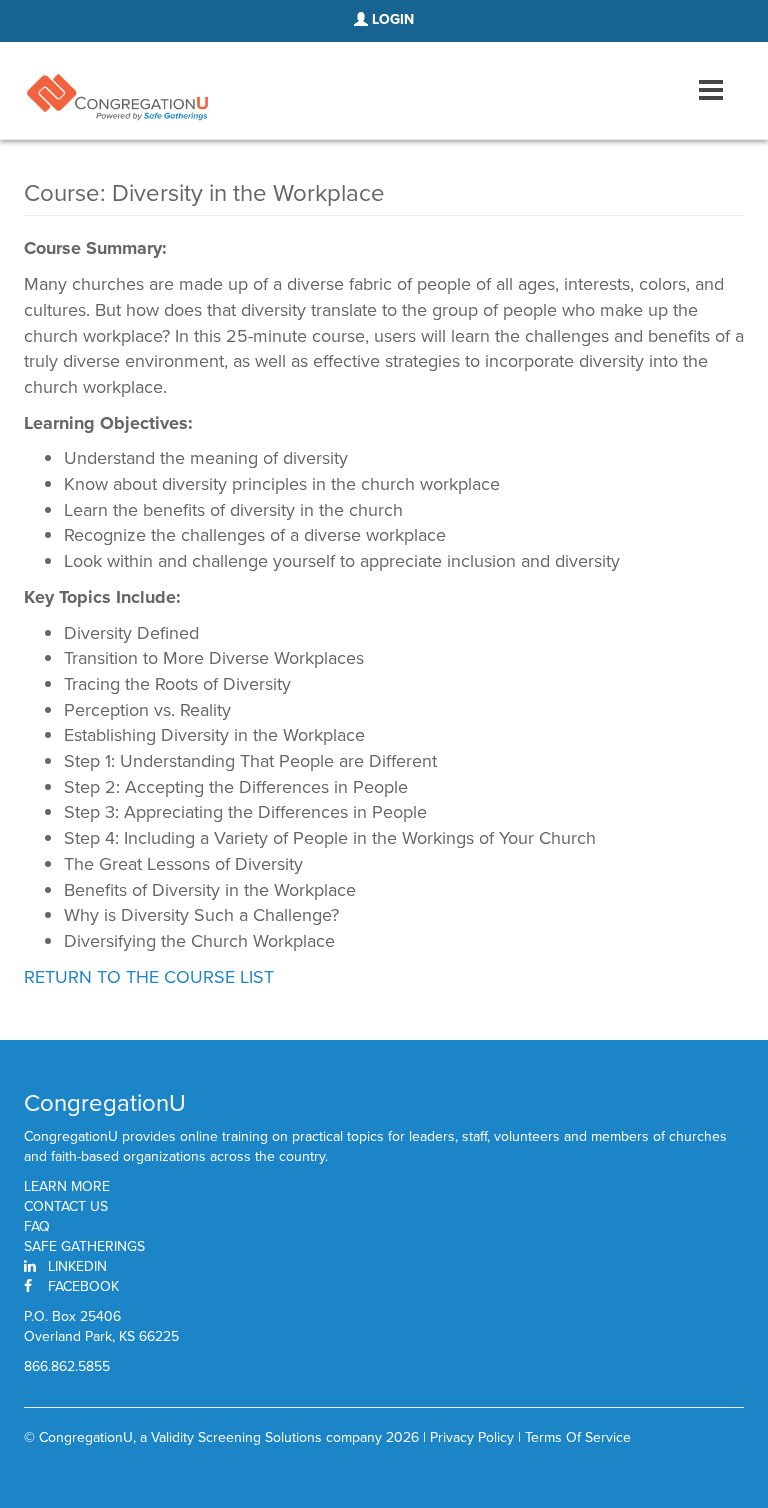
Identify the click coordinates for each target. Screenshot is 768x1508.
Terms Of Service (578, 1437)
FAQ (37, 1227)
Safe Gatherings (84, 1247)
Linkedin (77, 1266)
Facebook (83, 1286)
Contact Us (66, 1207)
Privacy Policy (472, 1437)
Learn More (67, 1187)
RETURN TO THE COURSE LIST (149, 977)
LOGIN (391, 19)
